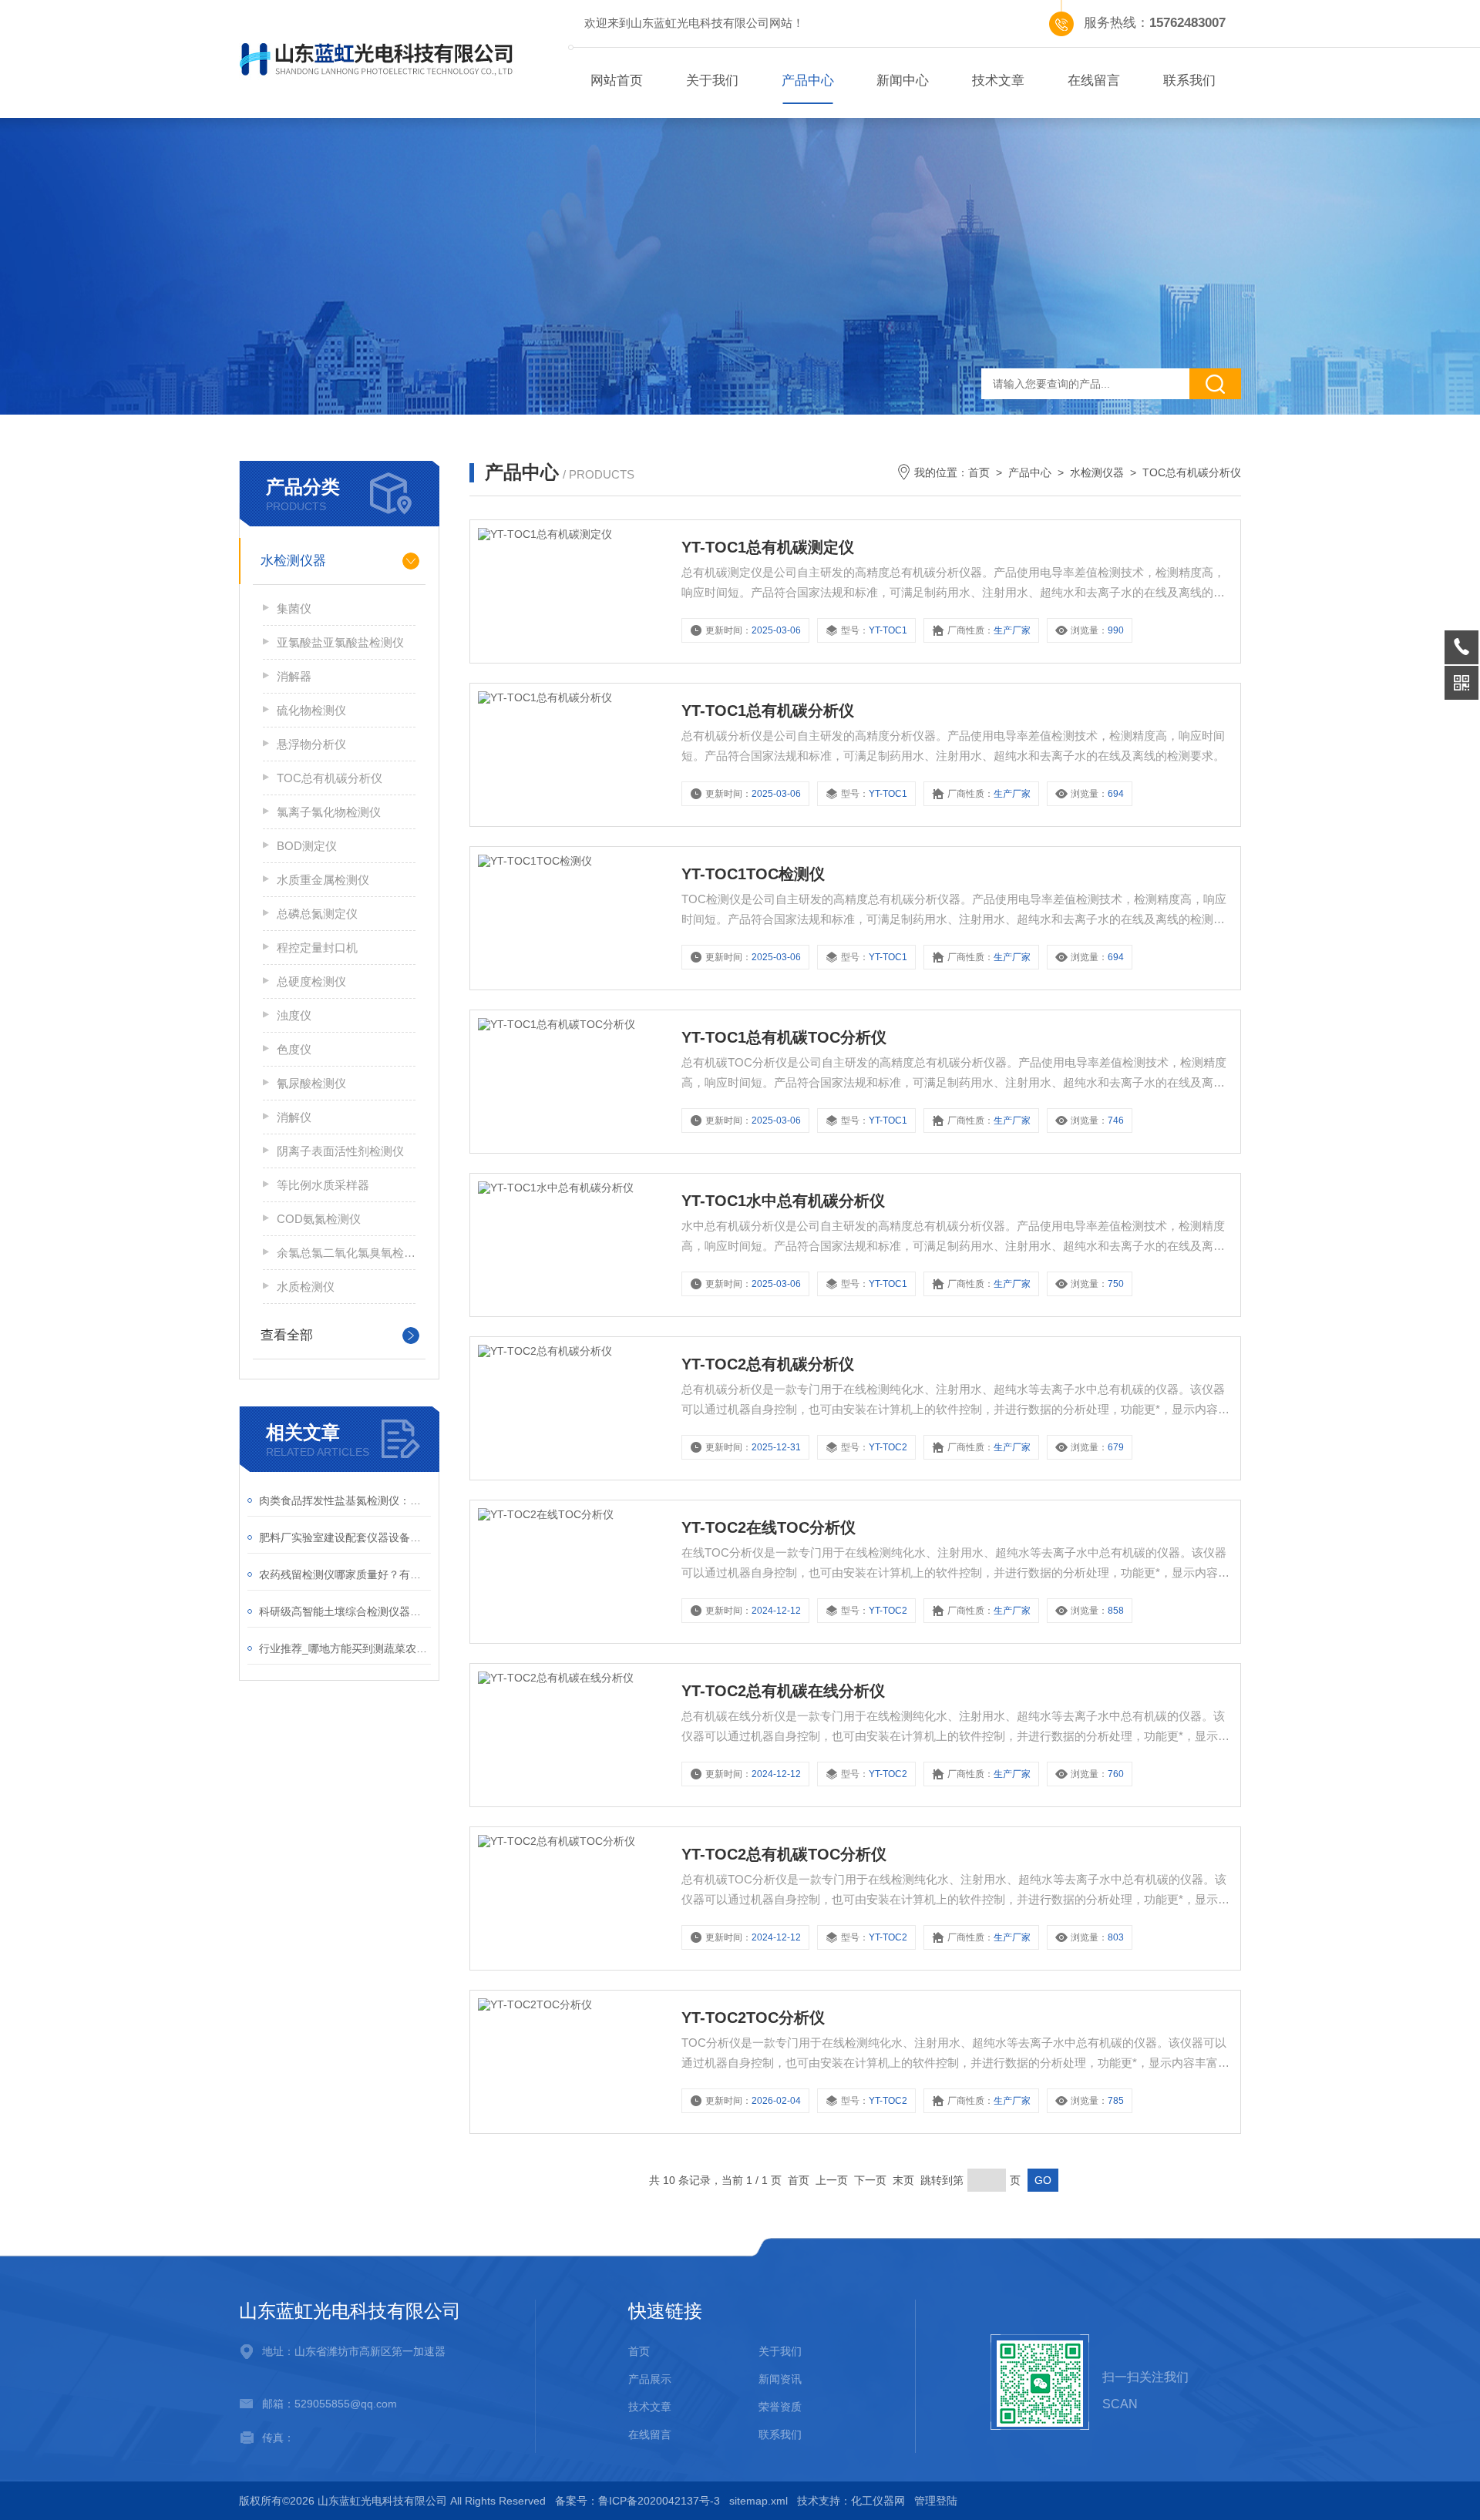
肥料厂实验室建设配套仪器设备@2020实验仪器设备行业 (345, 1537)
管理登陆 (936, 2501)
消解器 (294, 676)
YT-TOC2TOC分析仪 (753, 2018)
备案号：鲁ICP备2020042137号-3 (637, 2501)
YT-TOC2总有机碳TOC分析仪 (784, 1854)
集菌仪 (294, 608)
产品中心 (808, 81)
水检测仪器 (293, 561)
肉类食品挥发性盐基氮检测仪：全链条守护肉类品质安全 (345, 1500)
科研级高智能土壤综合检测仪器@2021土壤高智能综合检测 (345, 1611)
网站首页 (617, 81)
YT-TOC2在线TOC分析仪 (769, 1527)
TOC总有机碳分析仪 (330, 778)
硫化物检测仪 (311, 710)
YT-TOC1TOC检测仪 (753, 874)
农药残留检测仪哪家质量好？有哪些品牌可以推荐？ (345, 1574)
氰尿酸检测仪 (311, 1083)
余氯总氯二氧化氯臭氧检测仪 (346, 1253)
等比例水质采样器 (323, 1185)
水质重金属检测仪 (323, 880)
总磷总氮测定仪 (317, 914)
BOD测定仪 (307, 846)
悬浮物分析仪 (311, 744)
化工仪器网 (878, 2501)
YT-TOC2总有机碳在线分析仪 (783, 1691)
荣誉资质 (780, 2407)
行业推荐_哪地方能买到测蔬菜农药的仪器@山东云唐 (345, 1648)
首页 (979, 472)
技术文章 (998, 81)
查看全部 (287, 1335)
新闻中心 (903, 81)
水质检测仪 (306, 1287)
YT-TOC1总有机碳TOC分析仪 (784, 1037)
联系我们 (1189, 81)
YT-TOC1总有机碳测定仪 (768, 547)
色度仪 (294, 1049)
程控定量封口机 (317, 948)
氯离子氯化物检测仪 (329, 812)
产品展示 (650, 2379)
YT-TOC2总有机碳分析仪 (768, 1364)
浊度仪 (294, 1015)
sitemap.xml (758, 2501)
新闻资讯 (780, 2379)
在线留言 (1094, 81)
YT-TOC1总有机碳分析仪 (768, 711)
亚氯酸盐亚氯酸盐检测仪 (340, 642)
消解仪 (294, 1117)
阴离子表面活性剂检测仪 (340, 1151)
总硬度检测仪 (311, 981)
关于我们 (712, 81)
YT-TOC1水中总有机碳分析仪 (783, 1201)
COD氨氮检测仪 (319, 1219)
